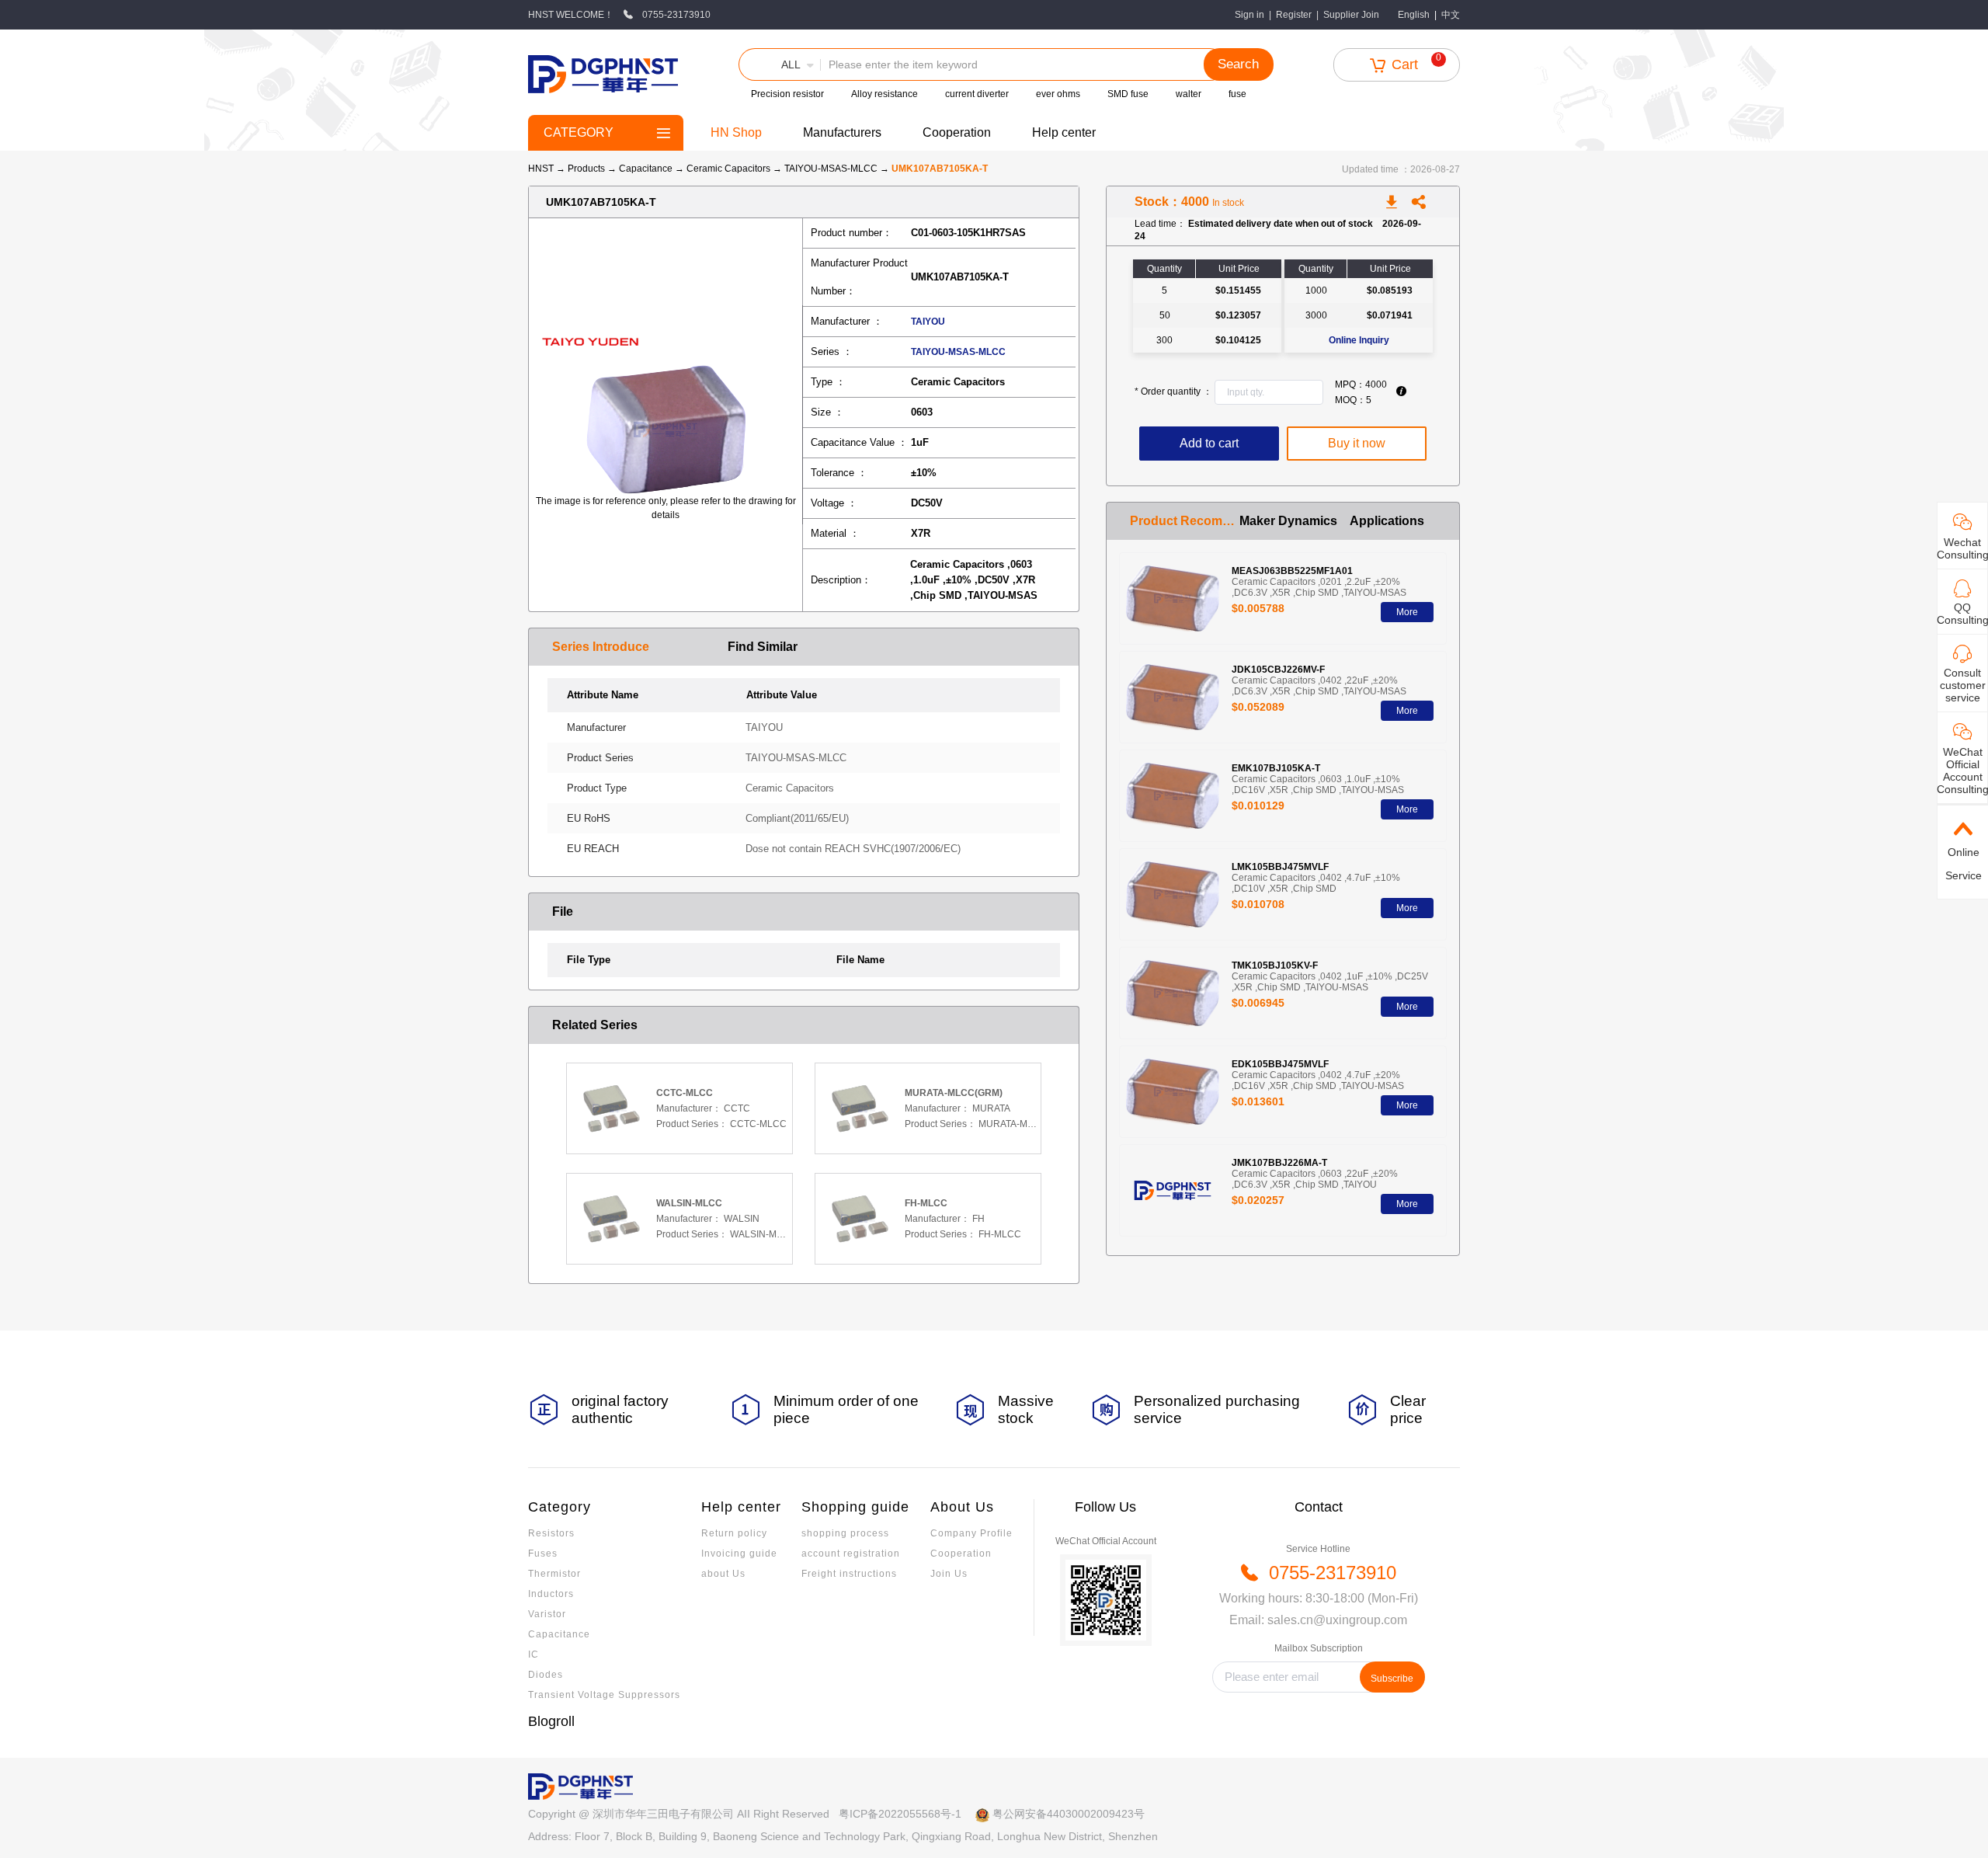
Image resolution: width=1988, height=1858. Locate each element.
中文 (1451, 15)
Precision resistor (787, 94)
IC (533, 1654)
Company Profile (971, 1533)
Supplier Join (1351, 15)
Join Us (949, 1574)
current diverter (977, 94)
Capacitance (647, 169)
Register (1294, 15)
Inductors (551, 1594)
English (1414, 15)
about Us (723, 1574)
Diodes (546, 1675)
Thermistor (554, 1574)
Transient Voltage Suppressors (604, 1695)
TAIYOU (928, 322)
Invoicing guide (739, 1554)
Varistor (547, 1614)
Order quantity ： (1173, 391)
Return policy (734, 1533)
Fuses (543, 1554)
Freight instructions (849, 1574)
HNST (541, 169)
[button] (780, 64)
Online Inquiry (1359, 340)
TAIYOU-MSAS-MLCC (832, 169)
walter (1189, 94)
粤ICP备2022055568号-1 (900, 1814)
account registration (851, 1554)
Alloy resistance (885, 94)
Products (586, 169)
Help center (1064, 132)
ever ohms (1058, 94)
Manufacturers (842, 132)
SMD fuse (1128, 94)
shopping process (845, 1533)
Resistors (551, 1533)
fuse (1237, 94)
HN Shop (736, 132)
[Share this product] (1419, 202)
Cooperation (957, 132)
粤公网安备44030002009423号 (1069, 1814)
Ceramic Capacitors (730, 169)
